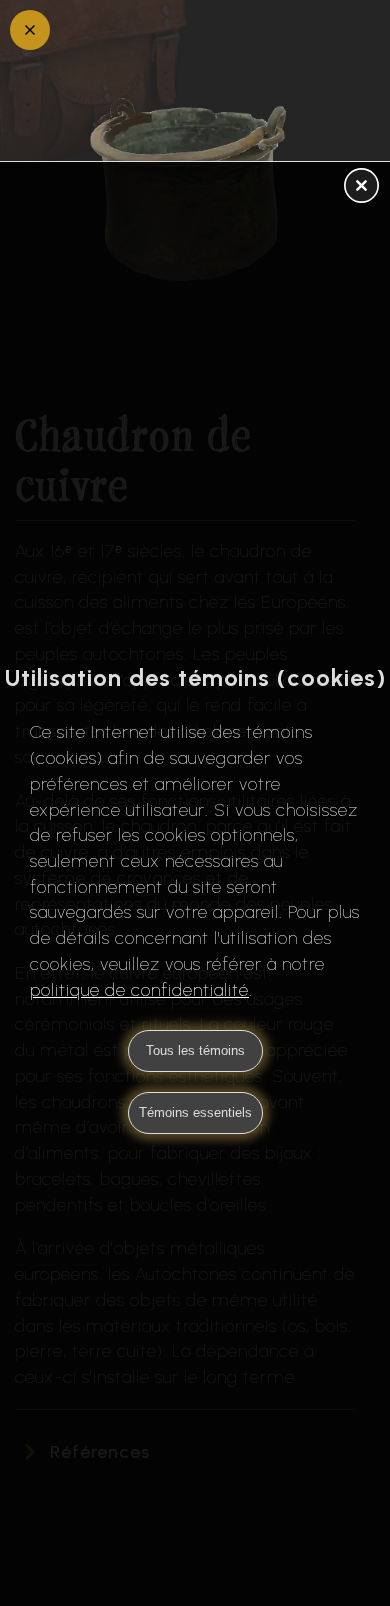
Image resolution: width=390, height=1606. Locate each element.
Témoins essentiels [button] (195, 1112)
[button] (361, 187)
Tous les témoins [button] (195, 1050)
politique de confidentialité (139, 990)
